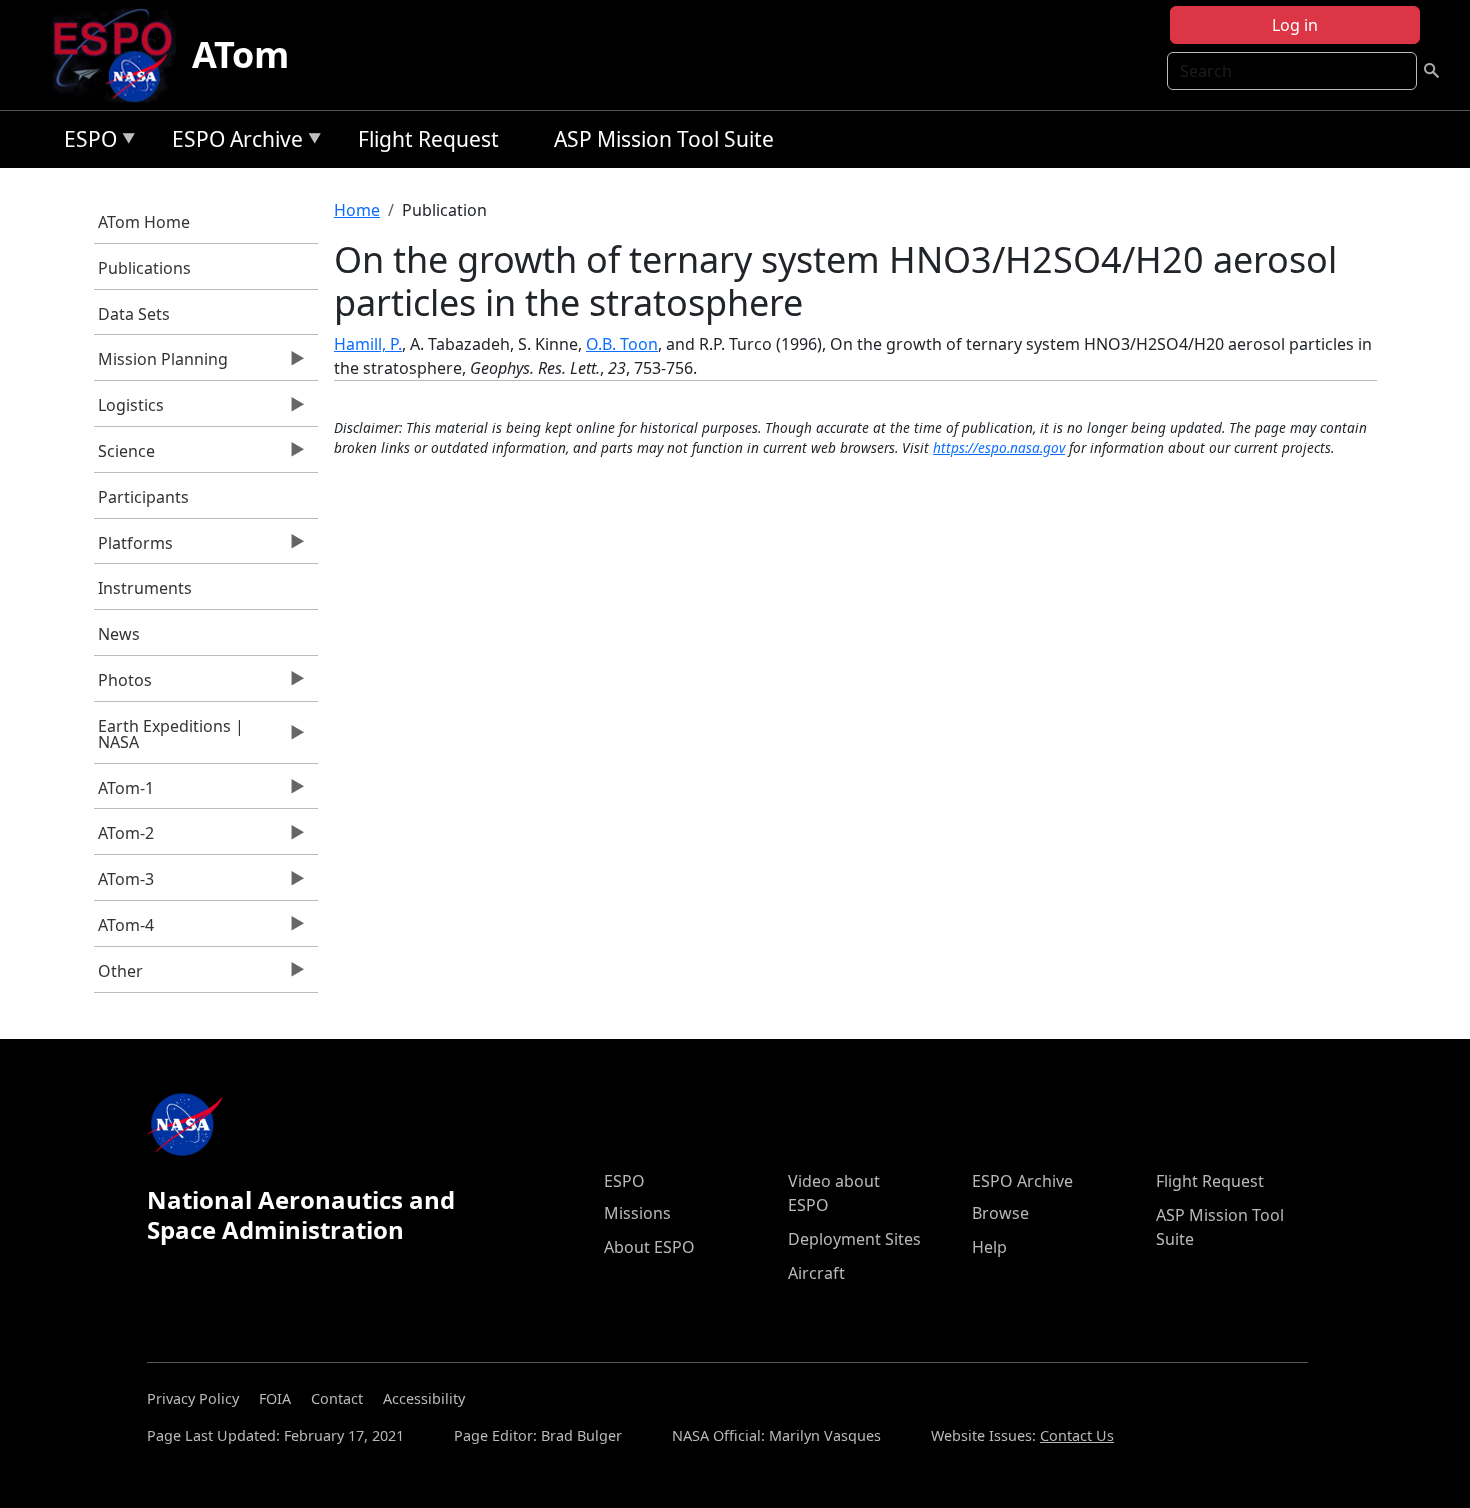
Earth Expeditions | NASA (169, 739)
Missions (637, 1213)
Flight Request (428, 139)
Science (125, 456)
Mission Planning (161, 364)
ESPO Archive (232, 142)
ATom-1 (124, 793)
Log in (1295, 25)
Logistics (129, 410)
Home (357, 210)
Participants (143, 497)
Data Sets (134, 314)
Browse (1000, 1213)
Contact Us (1077, 1435)
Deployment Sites (854, 1239)
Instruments (145, 588)
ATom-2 (124, 838)
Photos (123, 685)
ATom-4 (124, 930)
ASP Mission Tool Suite (664, 139)
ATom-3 (124, 884)
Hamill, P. (368, 344)
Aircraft (816, 1273)
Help (989, 1247)
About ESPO (649, 1247)
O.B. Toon (622, 344)
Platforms (134, 548)
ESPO (85, 142)
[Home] (120, 55)
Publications (144, 268)
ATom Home (144, 222)
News (119, 634)
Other (119, 976)
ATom (240, 54)
